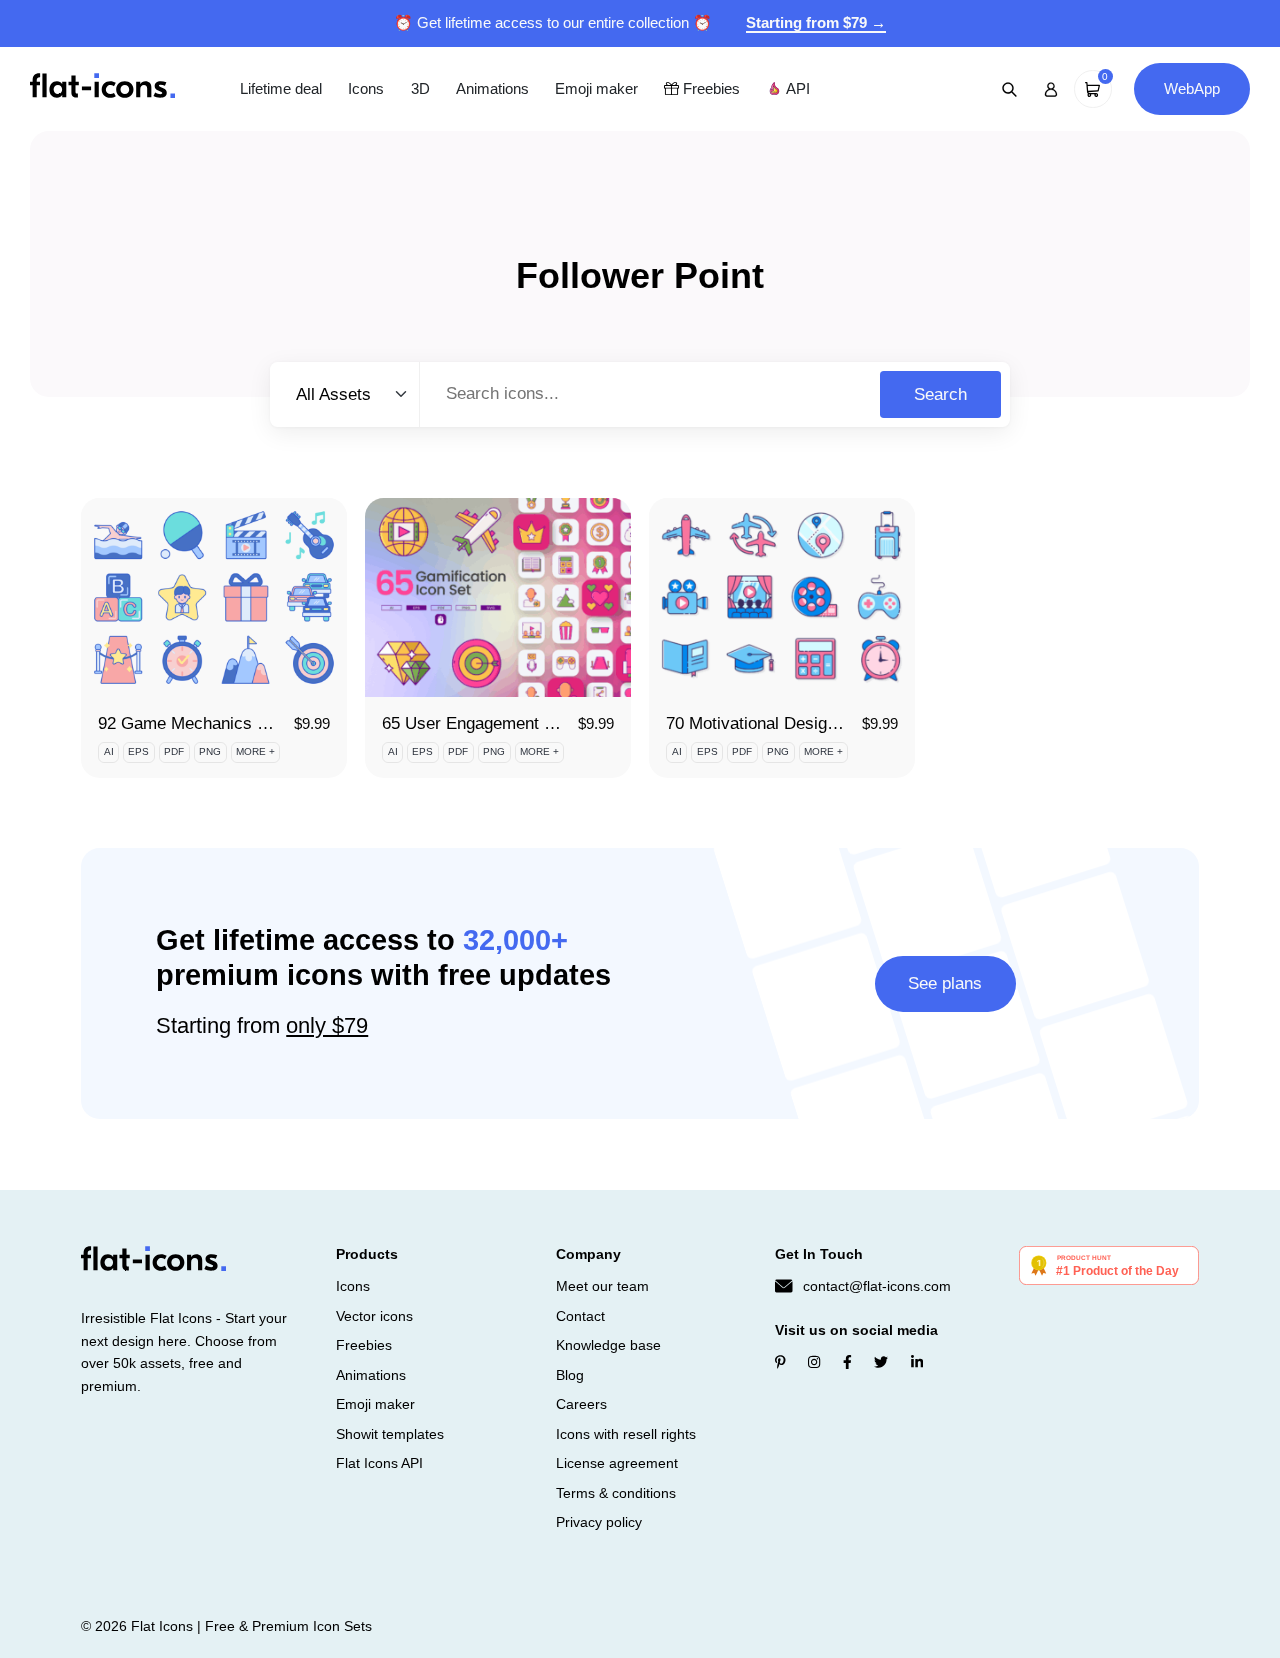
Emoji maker (596, 88)
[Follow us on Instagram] (814, 1362)
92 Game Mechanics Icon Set (208, 723)
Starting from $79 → (816, 22)
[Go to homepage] (102, 87)
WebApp (1192, 88)
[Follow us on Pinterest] (780, 1362)
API (796, 88)
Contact (580, 1316)
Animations (492, 88)
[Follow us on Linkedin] (917, 1362)
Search (940, 394)
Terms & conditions (616, 1493)
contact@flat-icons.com (877, 1286)
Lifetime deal (281, 88)
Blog (570, 1375)
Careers (581, 1404)
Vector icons (374, 1316)
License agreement (617, 1463)
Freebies (709, 88)
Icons (366, 88)
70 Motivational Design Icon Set (784, 723)
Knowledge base (608, 1345)
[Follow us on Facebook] (847, 1362)
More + (255, 751)
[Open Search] (1010, 89)
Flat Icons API (379, 1463)
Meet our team (602, 1286)
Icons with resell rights (626, 1434)
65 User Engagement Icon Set (494, 723)
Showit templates (390, 1434)
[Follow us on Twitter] (881, 1362)
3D (420, 88)
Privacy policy (599, 1522)
